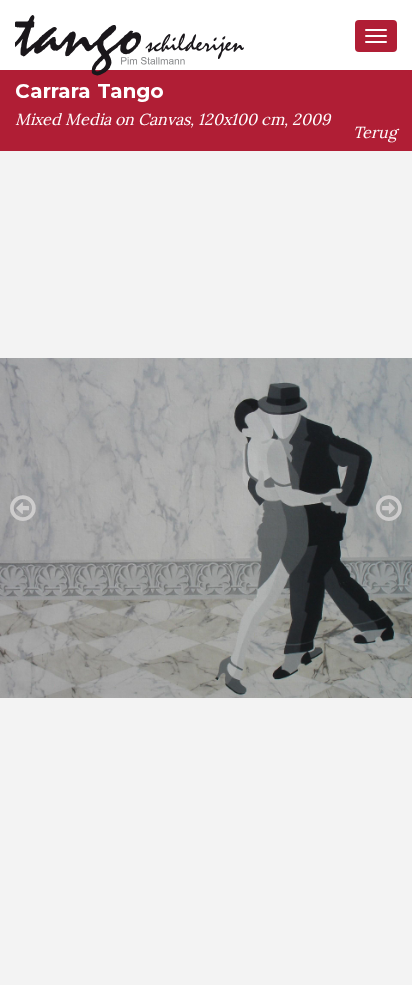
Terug (375, 132)
